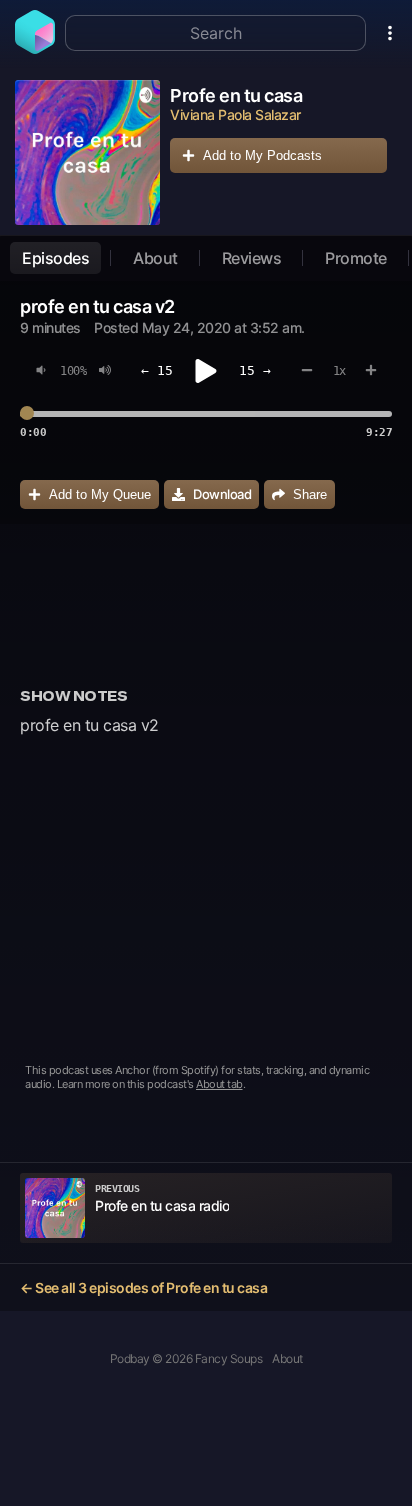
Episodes (55, 258)
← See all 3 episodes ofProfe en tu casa (143, 1287)
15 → (255, 370)
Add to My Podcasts (262, 155)
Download (222, 494)
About (155, 258)
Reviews (252, 258)
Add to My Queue (100, 494)
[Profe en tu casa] (87, 152)
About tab (219, 1084)
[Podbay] (35, 48)
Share (310, 494)
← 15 (157, 370)
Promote (356, 258)
